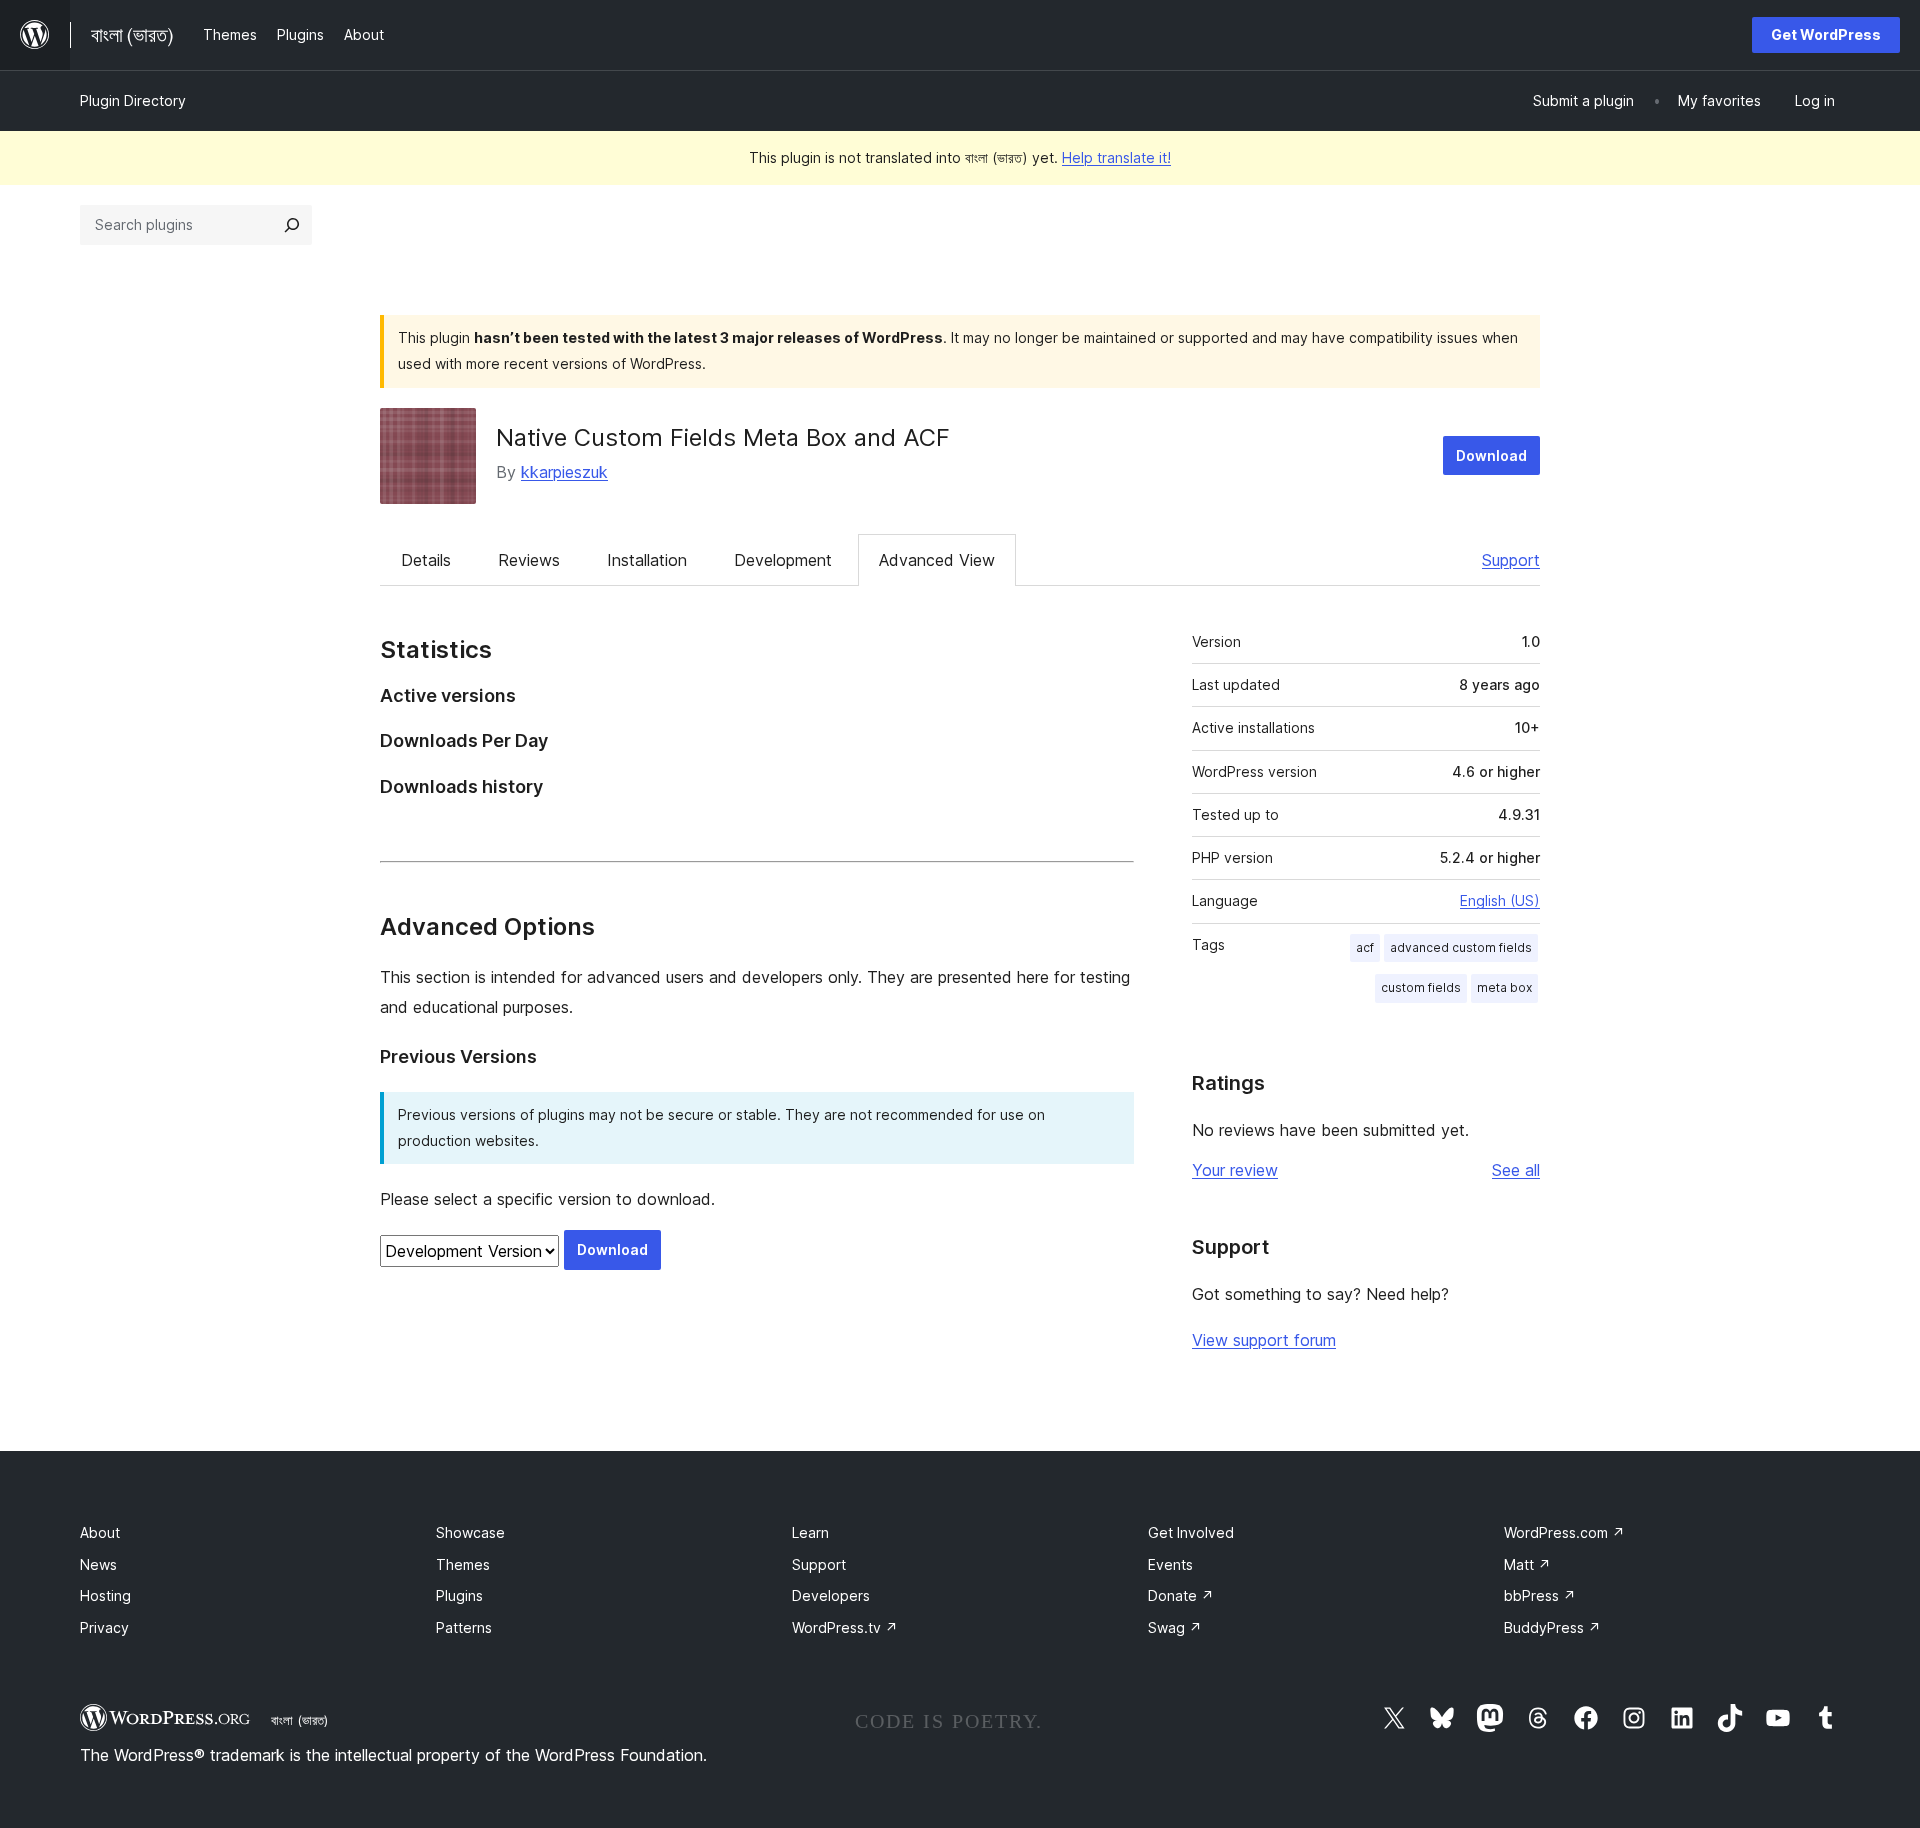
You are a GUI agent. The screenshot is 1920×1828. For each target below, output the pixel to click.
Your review (1235, 1170)
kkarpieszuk (564, 472)
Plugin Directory (133, 100)
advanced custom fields (1461, 947)
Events (1170, 1564)
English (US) (1500, 900)
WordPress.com (1564, 1532)
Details (426, 560)
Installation (647, 560)
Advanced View (937, 560)
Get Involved (1191, 1532)
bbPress (1540, 1595)
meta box (1504, 987)
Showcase (470, 1532)
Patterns (464, 1627)
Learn (810, 1532)
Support (1511, 560)
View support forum (1264, 1340)
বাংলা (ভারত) (299, 1720)
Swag (1175, 1627)
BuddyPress (1552, 1627)
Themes (463, 1564)
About (100, 1532)
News (98, 1564)
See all (1516, 1170)
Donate (1181, 1595)
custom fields (1421, 987)
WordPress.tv (845, 1627)
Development (783, 560)
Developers (831, 1595)
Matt (1527, 1564)
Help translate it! (1116, 157)
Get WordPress (1826, 34)
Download (1491, 455)
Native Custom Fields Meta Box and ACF (723, 437)
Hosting (105, 1595)
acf (1365, 947)
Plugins (459, 1595)
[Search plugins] (292, 225)
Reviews (529, 560)
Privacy (104, 1627)
